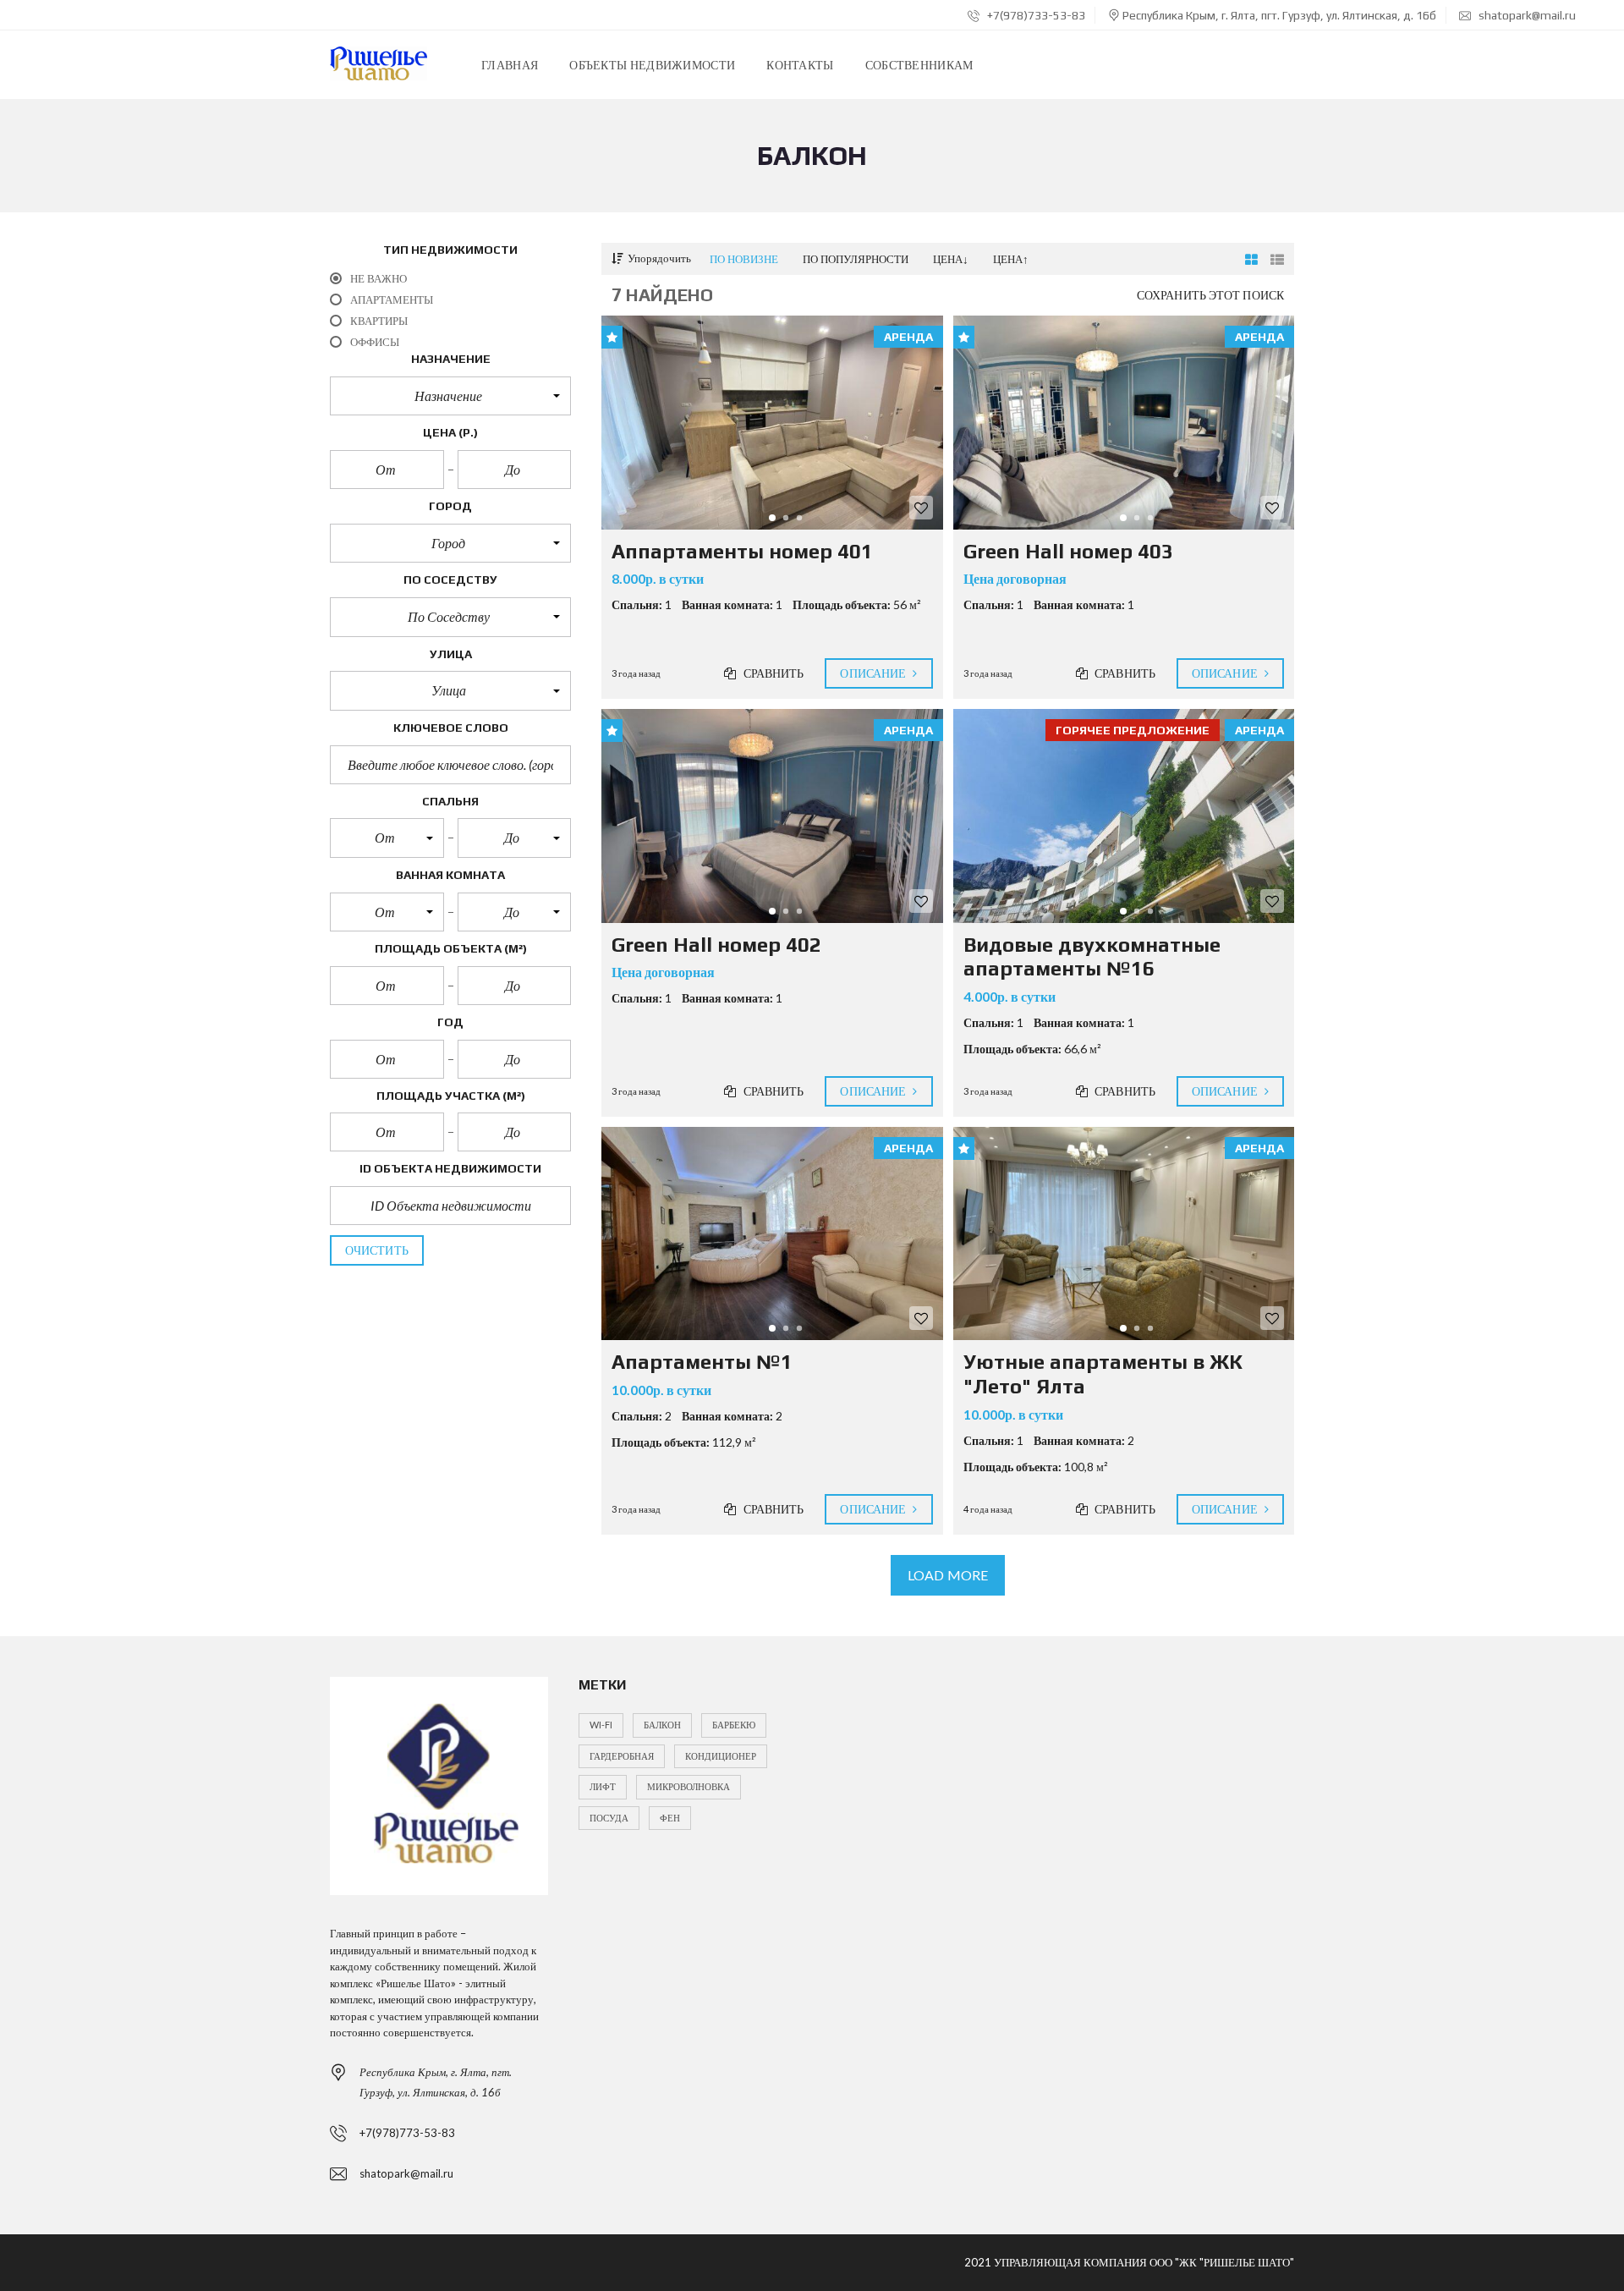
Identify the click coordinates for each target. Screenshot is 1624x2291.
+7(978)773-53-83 (407, 2133)
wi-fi (601, 1725)
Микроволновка (689, 1786)
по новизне (744, 259)
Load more (948, 1575)
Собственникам (919, 65)
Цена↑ (1011, 259)
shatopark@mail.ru (1526, 15)
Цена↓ (951, 259)
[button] (450, 396)
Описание (874, 673)
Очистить (377, 1250)
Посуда (609, 1818)
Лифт (603, 1786)
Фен (670, 1818)
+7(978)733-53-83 (1035, 15)
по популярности (856, 259)
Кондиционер (721, 1756)
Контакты (800, 65)
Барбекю (734, 1725)
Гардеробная (622, 1756)
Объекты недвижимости (652, 65)
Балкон (662, 1725)
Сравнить (773, 673)
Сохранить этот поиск (1210, 295)
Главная (510, 65)
